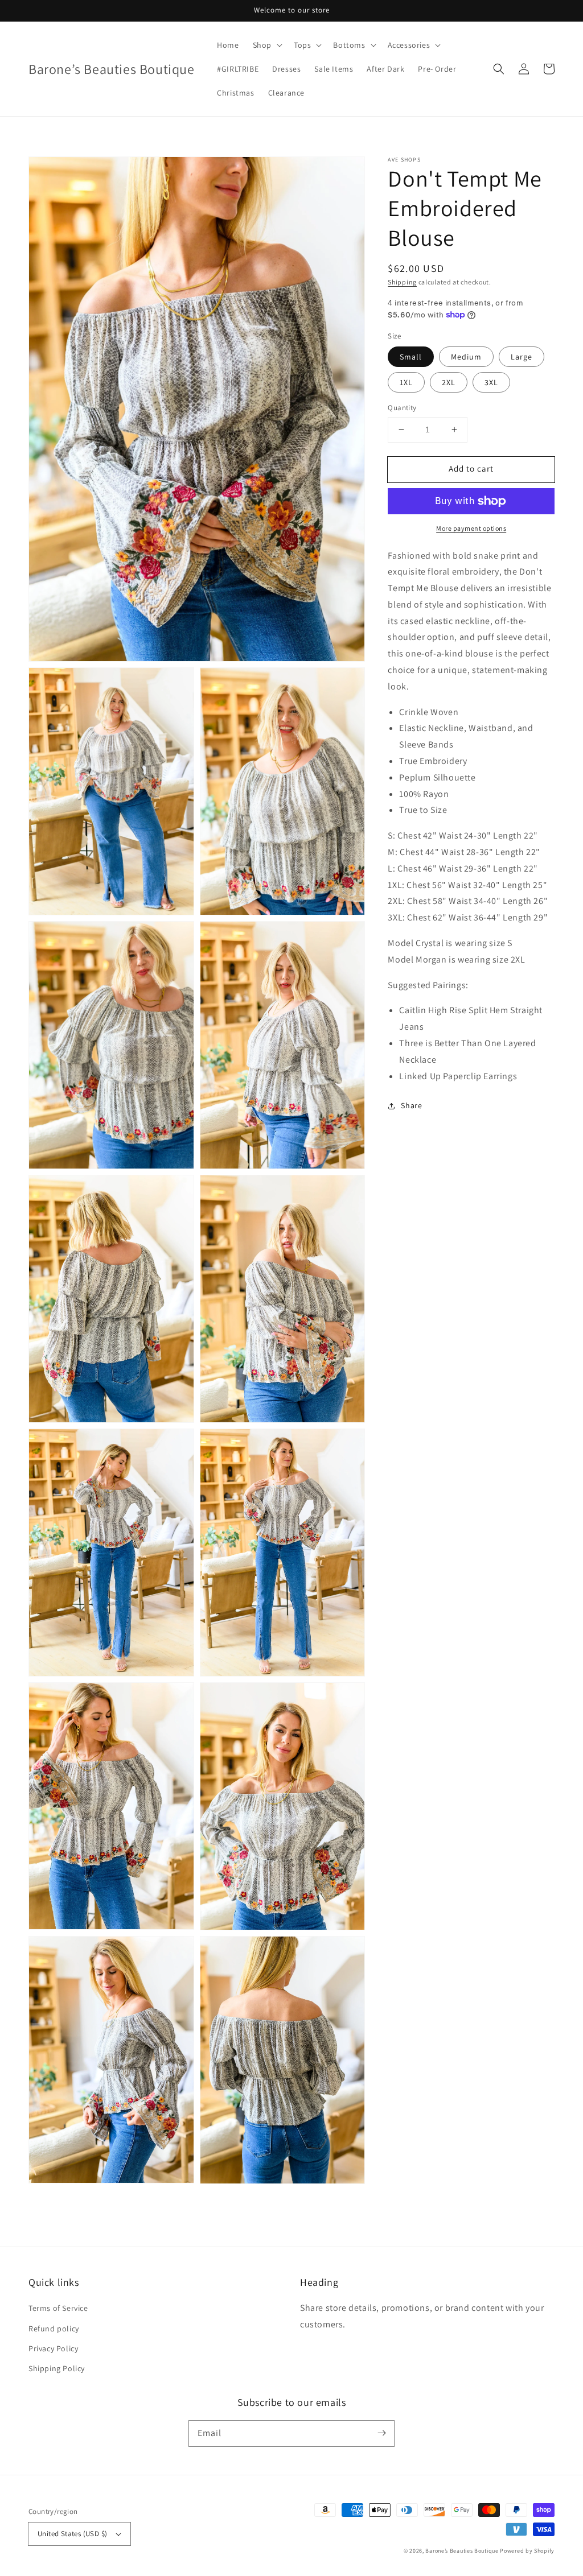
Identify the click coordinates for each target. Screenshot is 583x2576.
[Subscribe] (381, 2433)
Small (411, 357)
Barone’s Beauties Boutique (463, 2551)
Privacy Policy (53, 2348)
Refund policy (54, 2329)
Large (522, 357)
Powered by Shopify (527, 2551)
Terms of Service (58, 2308)
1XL (406, 382)
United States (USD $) (72, 2534)
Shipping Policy (57, 2368)
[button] (499, 69)
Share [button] (411, 1105)
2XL (449, 382)
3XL (491, 382)
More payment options (471, 528)
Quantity (402, 408)
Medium (466, 357)
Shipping (402, 282)
